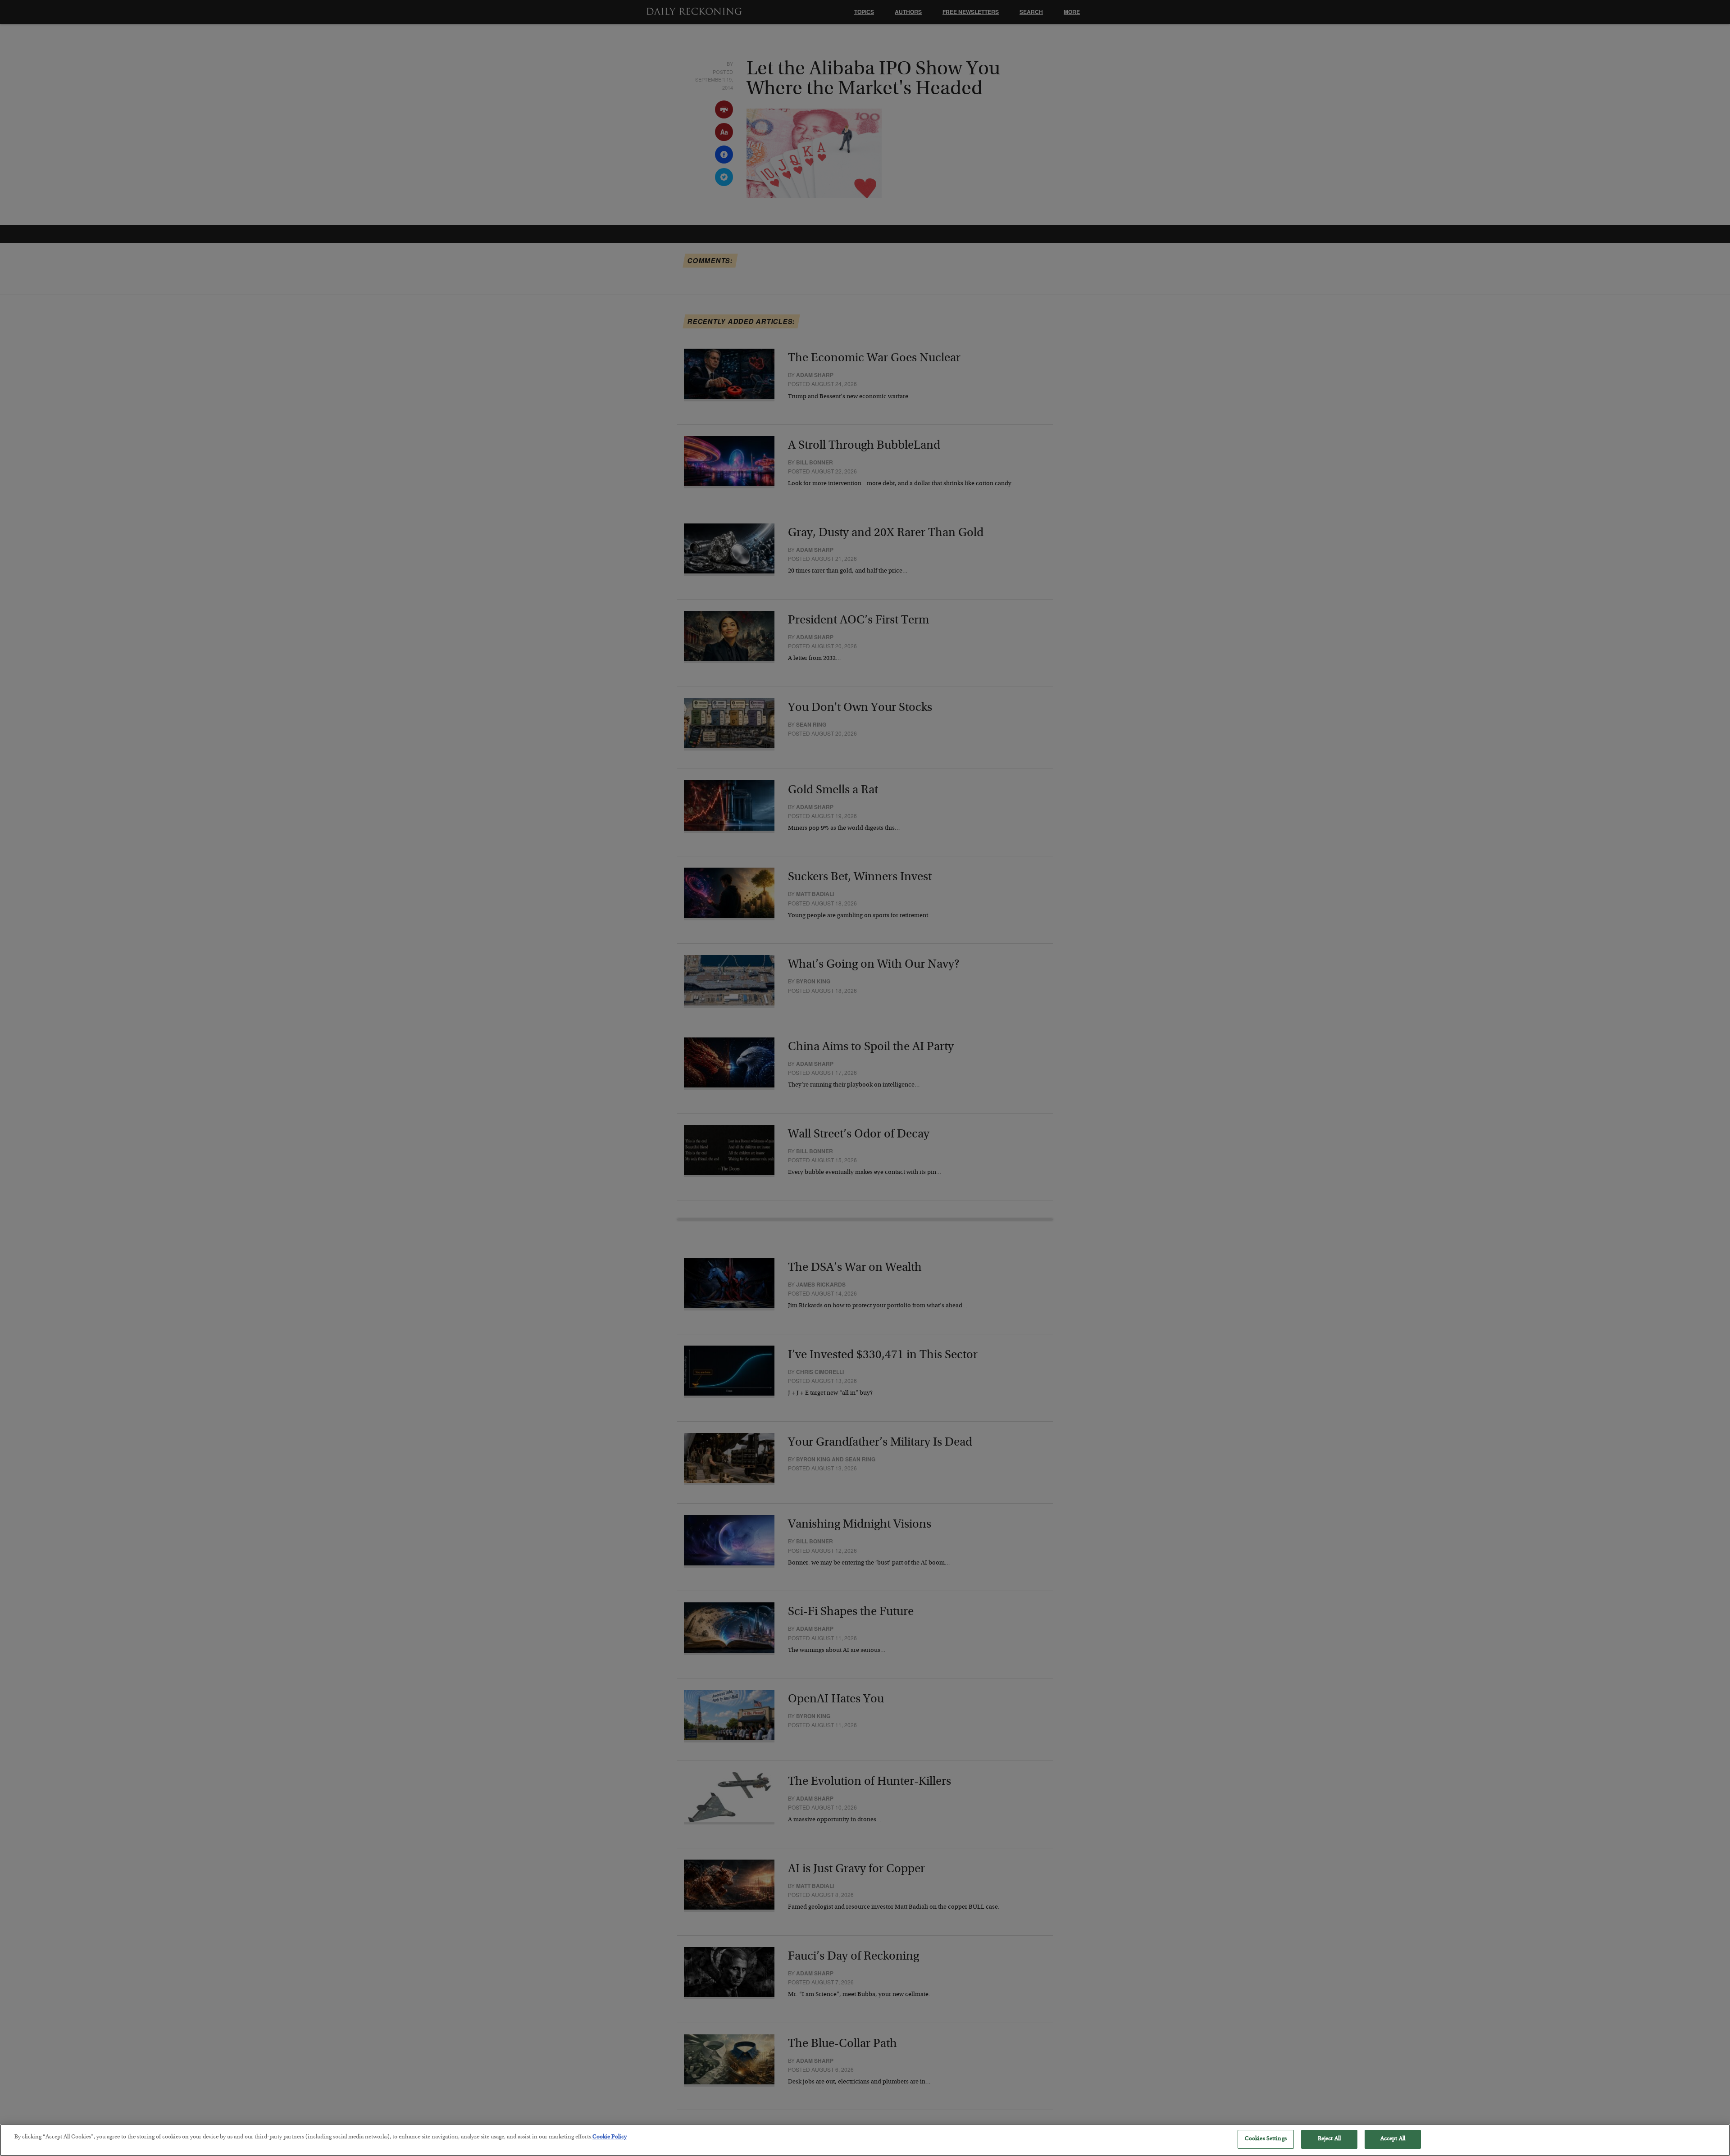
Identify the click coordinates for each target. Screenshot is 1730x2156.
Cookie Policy (610, 2137)
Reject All (1329, 2139)
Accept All (1393, 2139)
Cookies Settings (1266, 2139)
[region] (865, 2140)
